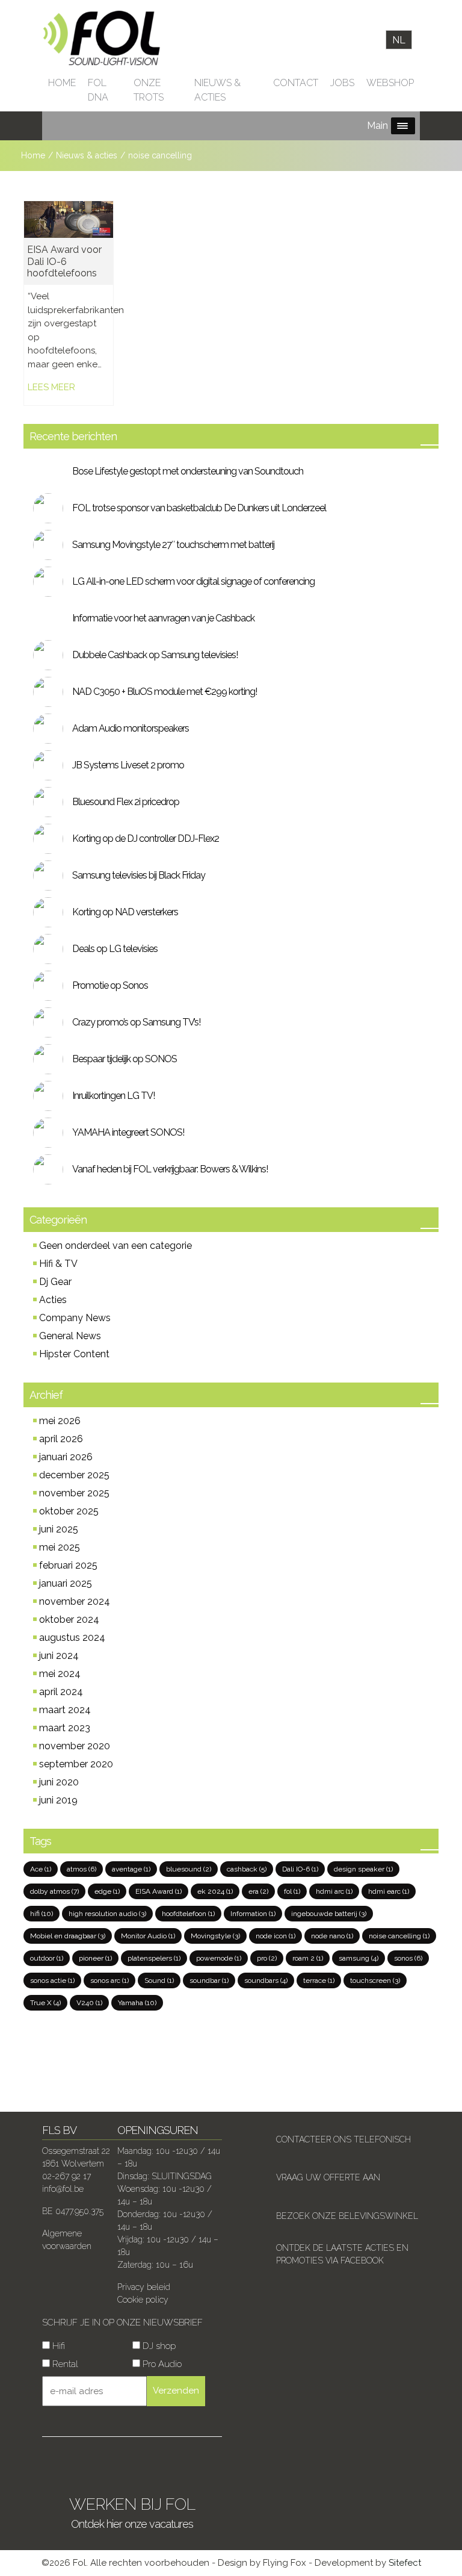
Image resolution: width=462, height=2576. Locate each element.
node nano (332, 1936)
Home (62, 83)
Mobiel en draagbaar (68, 1936)
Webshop (390, 83)
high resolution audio (107, 1914)
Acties (53, 1300)
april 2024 (61, 1692)
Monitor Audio (148, 1936)
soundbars (266, 1980)
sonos (408, 1958)
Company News (75, 1318)
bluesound (189, 1869)
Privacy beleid (144, 2287)
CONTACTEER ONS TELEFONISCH (343, 2139)
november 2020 (75, 1746)
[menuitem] (399, 40)
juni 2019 (58, 1800)
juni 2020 (59, 1782)
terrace (319, 1980)
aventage (131, 1869)
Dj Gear (55, 1282)
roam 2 (308, 1958)
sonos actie (52, 1980)
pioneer (95, 1958)
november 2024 (75, 1601)
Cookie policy (143, 2300)
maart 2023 (65, 1728)
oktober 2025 (69, 1511)
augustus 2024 (72, 1638)
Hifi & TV (58, 1264)
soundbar (209, 1980)
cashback (247, 1869)
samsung (359, 1958)
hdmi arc (334, 1891)
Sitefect (405, 2563)
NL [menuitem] (399, 39)
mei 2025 (60, 1547)
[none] (399, 40)
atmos (82, 1869)
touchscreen (375, 1980)
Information (253, 1914)
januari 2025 (66, 1583)
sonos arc (109, 1980)
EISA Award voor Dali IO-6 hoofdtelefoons (64, 261)
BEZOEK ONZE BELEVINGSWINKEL (347, 2216)
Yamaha (137, 2003)
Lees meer (51, 387)
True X (45, 2003)
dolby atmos (54, 1891)
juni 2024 (59, 1656)
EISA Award (159, 1891)
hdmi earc (389, 1891)
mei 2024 (60, 1674)
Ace (41, 1869)
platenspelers (154, 1958)
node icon (276, 1936)
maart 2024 (65, 1710)
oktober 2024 (69, 1619)
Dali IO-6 (300, 1869)
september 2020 (76, 1764)
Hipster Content (74, 1354)
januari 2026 (66, 1457)
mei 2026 (60, 1421)
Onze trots (149, 90)
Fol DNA (98, 90)
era (258, 1891)
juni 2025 (59, 1529)
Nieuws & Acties (217, 90)
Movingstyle (215, 1936)
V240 (89, 2003)
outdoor (47, 1958)
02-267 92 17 (66, 2176)
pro (267, 1958)
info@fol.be (63, 2189)
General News (70, 1336)
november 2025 (74, 1493)
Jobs (342, 83)
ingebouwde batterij (329, 1914)
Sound (159, 1980)
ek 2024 (215, 1891)
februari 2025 (68, 1565)
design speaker (363, 1869)
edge (107, 1891)
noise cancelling (399, 1936)
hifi (42, 1914)
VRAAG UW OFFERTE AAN (328, 2177)
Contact (296, 83)
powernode (219, 1958)
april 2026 (61, 1439)
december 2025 (74, 1475)
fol (292, 1891)
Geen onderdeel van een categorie (115, 1246)
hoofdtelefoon (188, 1914)
